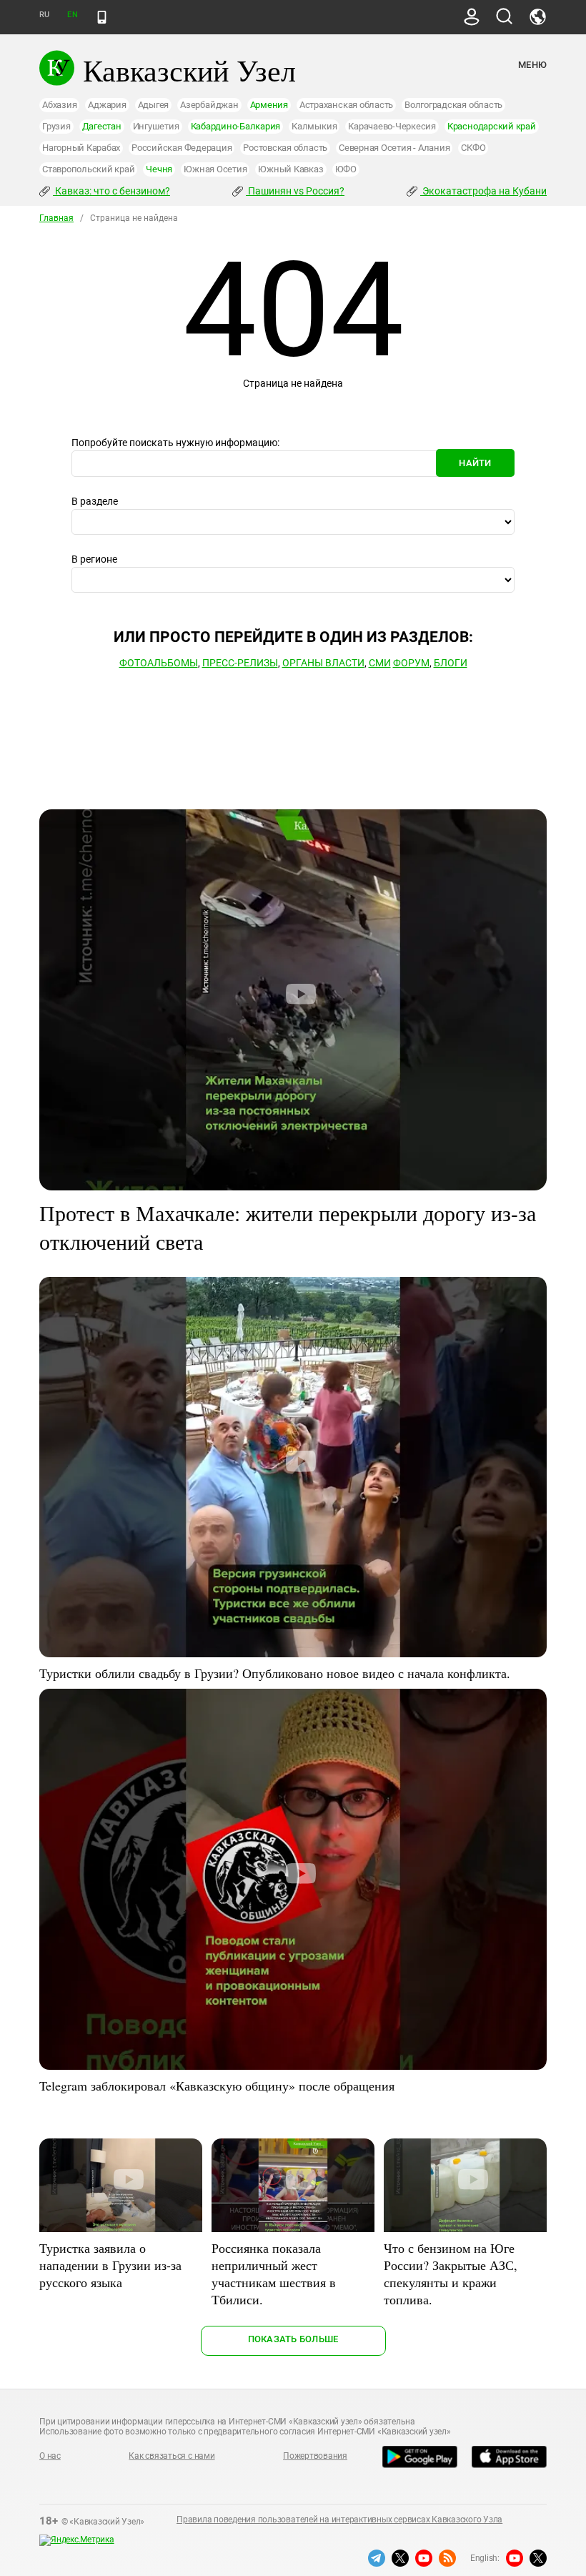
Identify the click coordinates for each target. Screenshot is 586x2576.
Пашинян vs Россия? (295, 191)
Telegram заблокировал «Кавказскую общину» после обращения (217, 2086)
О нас (50, 2456)
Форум (411, 663)
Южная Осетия (215, 169)
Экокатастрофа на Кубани (483, 191)
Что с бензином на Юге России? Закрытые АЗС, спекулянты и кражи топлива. (451, 2274)
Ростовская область (285, 148)
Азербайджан (209, 105)
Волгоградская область (453, 105)
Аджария (107, 105)
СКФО (473, 148)
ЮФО (346, 169)
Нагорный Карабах (81, 148)
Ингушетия (156, 126)
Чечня (159, 169)
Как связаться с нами (172, 2456)
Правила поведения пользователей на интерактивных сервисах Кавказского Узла (339, 2520)
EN (72, 15)
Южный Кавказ (290, 169)
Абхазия (59, 105)
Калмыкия (314, 126)
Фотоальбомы (159, 663)
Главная (56, 218)
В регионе (94, 559)
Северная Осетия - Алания (394, 148)
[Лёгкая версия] (102, 17)
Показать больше (293, 2339)
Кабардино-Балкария (236, 126)
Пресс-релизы (240, 663)
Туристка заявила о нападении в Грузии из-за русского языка (110, 2265)
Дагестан (102, 126)
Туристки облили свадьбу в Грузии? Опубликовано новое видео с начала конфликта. (275, 1673)
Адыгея (154, 105)
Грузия (56, 126)
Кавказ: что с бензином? (111, 191)
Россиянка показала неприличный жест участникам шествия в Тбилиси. (274, 2274)
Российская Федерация (182, 148)
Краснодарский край (492, 126)
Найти (475, 463)
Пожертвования (315, 2456)
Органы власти (323, 663)
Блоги (451, 663)
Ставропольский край (88, 169)
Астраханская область (346, 105)
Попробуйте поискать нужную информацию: (175, 443)
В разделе (95, 501)
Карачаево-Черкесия (392, 126)
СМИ (380, 663)
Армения (269, 105)
